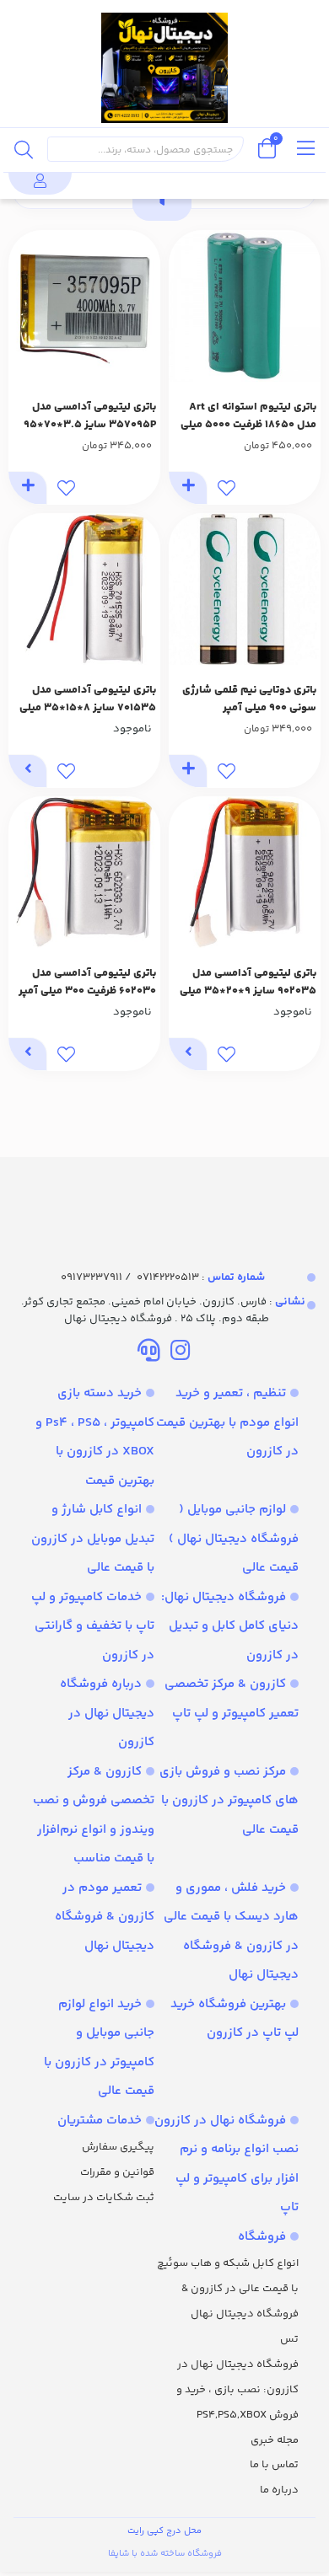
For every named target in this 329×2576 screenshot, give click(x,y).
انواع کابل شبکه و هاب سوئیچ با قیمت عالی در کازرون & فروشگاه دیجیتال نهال (228, 2289)
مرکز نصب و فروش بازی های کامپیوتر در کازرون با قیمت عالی (229, 1801)
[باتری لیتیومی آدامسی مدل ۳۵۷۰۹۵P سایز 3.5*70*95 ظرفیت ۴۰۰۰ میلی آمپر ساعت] (84, 306)
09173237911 (92, 1277)
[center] (24, 149)
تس (289, 2339)
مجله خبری (275, 2440)
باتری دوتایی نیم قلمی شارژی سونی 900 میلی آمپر (249, 699)
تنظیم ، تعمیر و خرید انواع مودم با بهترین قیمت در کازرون (227, 1422)
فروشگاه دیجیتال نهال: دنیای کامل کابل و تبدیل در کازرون (230, 1626)
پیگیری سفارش (118, 2147)
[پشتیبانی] (149, 1353)
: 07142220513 (201, 1277)
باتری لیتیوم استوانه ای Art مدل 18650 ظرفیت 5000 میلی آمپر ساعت (248, 416)
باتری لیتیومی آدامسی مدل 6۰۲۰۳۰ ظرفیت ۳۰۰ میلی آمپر (87, 982)
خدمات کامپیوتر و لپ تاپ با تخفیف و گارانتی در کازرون (93, 1626)
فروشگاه (262, 2237)
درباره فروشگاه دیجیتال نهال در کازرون (107, 1713)
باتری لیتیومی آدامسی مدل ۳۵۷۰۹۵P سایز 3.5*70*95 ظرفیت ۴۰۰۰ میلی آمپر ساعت (89, 416)
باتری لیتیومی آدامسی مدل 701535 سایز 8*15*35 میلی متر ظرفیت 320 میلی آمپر (88, 699)
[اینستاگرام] (180, 1353)
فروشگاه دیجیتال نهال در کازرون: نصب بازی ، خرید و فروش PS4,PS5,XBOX (237, 2390)
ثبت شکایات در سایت (104, 2198)
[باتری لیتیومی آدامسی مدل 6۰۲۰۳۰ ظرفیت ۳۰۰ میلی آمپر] (84, 872)
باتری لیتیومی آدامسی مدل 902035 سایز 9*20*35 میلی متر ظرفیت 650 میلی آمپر (248, 983)
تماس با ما (274, 2465)
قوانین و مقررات (117, 2172)
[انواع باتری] (164, 1198)
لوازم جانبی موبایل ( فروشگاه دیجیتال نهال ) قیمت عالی (234, 1539)
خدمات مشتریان (100, 2121)
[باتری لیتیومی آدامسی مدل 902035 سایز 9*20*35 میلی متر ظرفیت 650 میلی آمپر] (245, 872)
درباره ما (279, 2490)
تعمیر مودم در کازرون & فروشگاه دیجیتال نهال (105, 1917)
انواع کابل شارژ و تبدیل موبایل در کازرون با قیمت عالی (93, 1539)
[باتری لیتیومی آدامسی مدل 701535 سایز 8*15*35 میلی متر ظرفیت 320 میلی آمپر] (84, 589)
